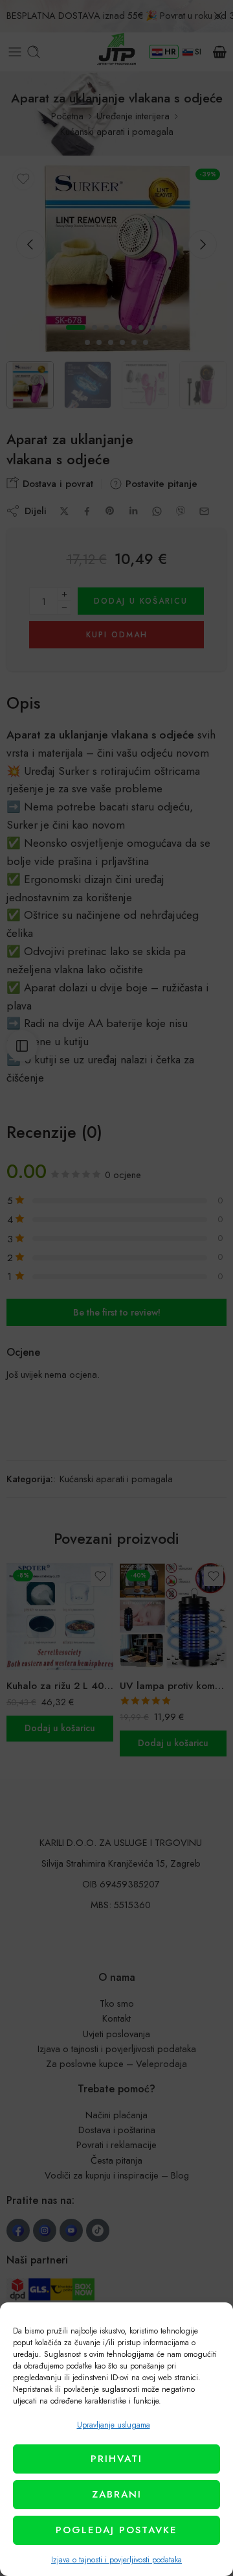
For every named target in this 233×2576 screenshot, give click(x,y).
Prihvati (116, 2459)
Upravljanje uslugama (114, 2425)
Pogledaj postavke (116, 2530)
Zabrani (117, 2494)
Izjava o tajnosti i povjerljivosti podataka (116, 2560)
